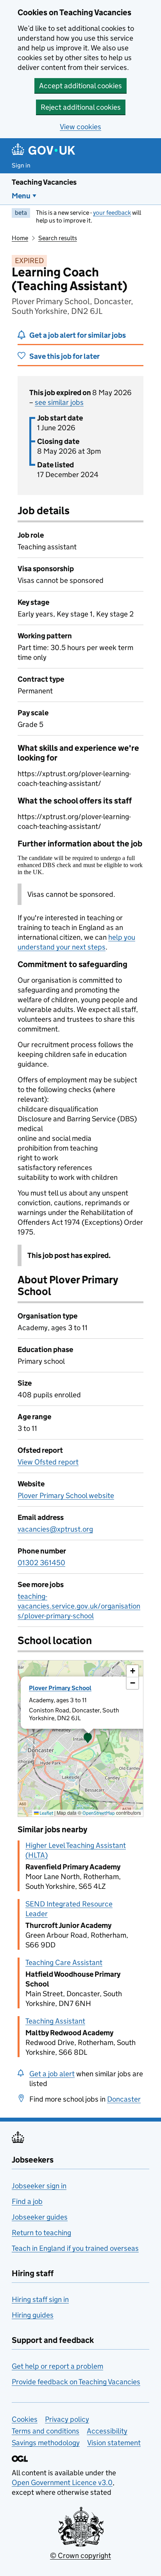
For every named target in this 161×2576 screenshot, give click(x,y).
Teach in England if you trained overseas (75, 2248)
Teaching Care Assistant (64, 1962)
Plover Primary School (60, 1688)
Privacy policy (67, 2419)
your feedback (112, 213)
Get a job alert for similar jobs (78, 335)
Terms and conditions (46, 2431)
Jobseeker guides (40, 2217)
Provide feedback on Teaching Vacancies (76, 2382)
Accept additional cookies (80, 86)
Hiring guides (33, 2315)
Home (20, 238)
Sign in (21, 165)
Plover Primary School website (66, 1496)
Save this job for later (64, 356)
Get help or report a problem (57, 2366)
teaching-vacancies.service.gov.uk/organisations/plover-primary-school (79, 1606)
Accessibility (107, 2431)
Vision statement (114, 2443)
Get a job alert (52, 2074)
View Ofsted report (48, 1462)
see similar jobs (59, 402)
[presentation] (80, 1739)
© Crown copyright (80, 2556)
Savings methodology (46, 2443)
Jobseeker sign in (39, 2186)
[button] (88, 1739)
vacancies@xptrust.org (55, 1529)
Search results (58, 238)
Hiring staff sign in (40, 2299)
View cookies (80, 127)
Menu (21, 196)
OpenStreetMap (99, 1813)
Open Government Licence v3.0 (62, 2482)
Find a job (27, 2201)
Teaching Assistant (55, 2021)
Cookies (25, 2419)
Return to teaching (41, 2233)
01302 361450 (41, 1563)
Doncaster (124, 2099)
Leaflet (46, 1813)
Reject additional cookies (81, 107)
